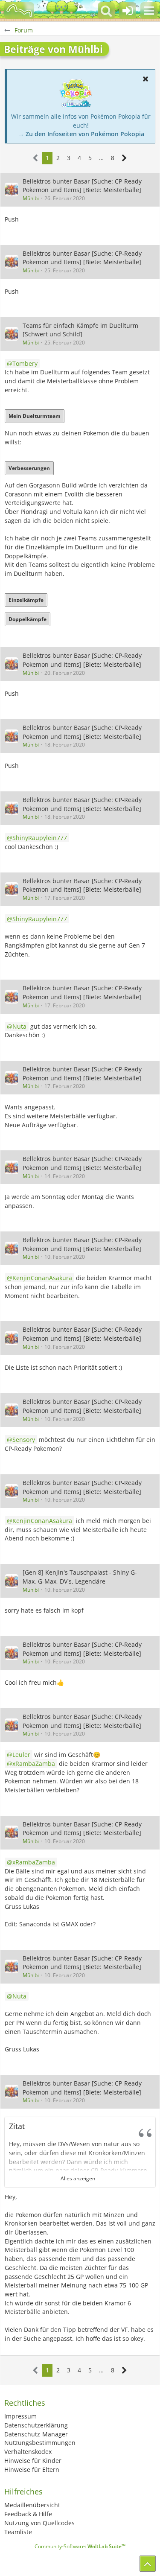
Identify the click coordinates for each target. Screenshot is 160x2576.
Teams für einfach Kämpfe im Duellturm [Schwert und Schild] (80, 330)
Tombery (25, 363)
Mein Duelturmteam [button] (35, 416)
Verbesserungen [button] (29, 468)
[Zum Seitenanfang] (148, 2564)
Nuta (19, 1026)
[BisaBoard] (19, 11)
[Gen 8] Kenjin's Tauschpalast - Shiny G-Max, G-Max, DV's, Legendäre (80, 1577)
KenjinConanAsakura (42, 1278)
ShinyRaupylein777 (40, 838)
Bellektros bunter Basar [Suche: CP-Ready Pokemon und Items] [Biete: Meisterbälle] (82, 186)
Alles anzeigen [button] (78, 2178)
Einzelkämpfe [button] (26, 600)
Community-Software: (80, 2546)
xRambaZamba (34, 1764)
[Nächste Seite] (124, 158)
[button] (149, 11)
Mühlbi (31, 198)
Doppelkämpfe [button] (28, 619)
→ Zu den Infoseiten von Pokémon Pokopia (81, 134)
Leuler (21, 1755)
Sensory (24, 1440)
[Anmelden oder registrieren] (128, 11)
